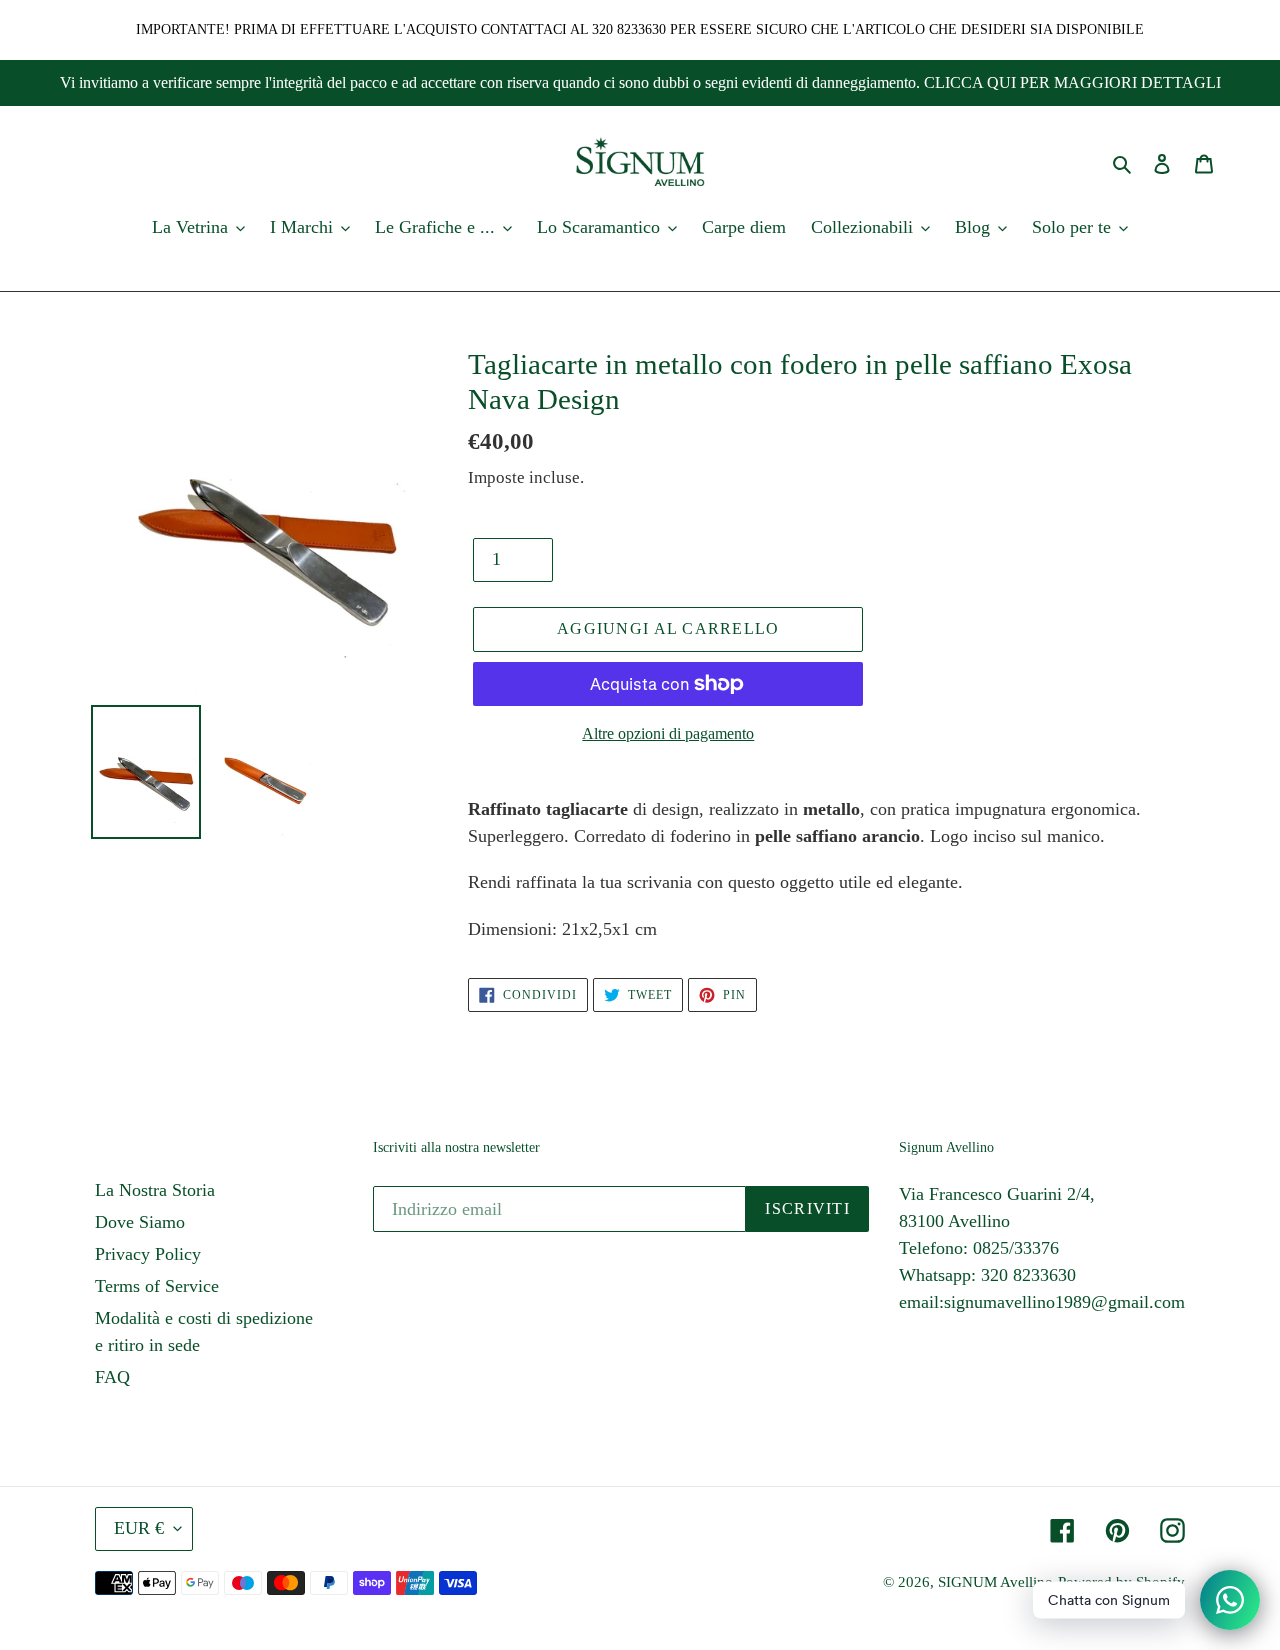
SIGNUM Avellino (995, 1582)
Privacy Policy (148, 1254)
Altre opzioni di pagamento (668, 733)
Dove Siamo (140, 1222)
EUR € (139, 1528)
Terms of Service (157, 1286)
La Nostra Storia (155, 1190)
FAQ (112, 1377)
